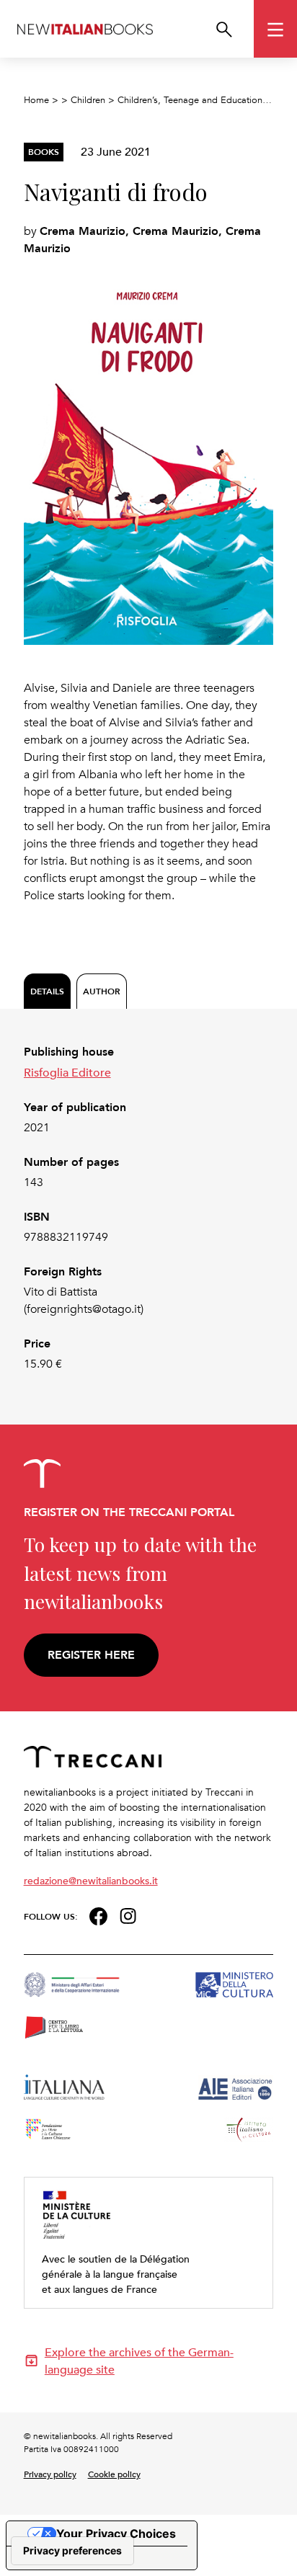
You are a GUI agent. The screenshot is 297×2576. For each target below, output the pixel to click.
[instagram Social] (128, 1914)
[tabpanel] (149, 1208)
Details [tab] (47, 991)
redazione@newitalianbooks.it (91, 1880)
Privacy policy (50, 2474)
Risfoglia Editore (67, 1072)
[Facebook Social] (98, 1915)
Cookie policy (114, 2474)
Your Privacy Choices (116, 2533)
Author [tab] (102, 991)
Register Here (91, 1655)
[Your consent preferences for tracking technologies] (72, 2551)
